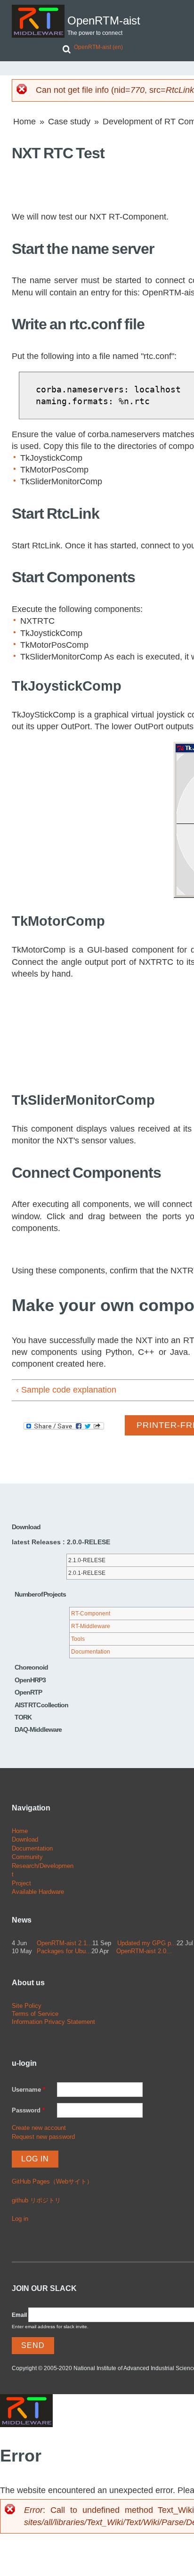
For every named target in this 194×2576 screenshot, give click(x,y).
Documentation (91, 1652)
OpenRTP (28, 1692)
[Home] (38, 21)
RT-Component (91, 1614)
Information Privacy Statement (53, 2022)
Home (24, 122)
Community (27, 1857)
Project (21, 1883)
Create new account (39, 2128)
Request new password (43, 2137)
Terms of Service (35, 2014)
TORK (23, 1717)
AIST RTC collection (41, 1705)
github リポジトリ (36, 2200)
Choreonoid (31, 1667)
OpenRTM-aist (104, 21)
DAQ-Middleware (38, 1729)
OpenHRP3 (30, 1680)
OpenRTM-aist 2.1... (65, 1943)
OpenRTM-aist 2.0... (144, 1951)
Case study (69, 122)
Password (28, 2110)
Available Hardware (38, 1892)
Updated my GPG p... (147, 1943)
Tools (78, 1639)
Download (25, 1839)
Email (19, 2315)
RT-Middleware (91, 1626)
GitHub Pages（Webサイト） (52, 2181)
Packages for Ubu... (64, 1951)
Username (28, 2090)
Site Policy (27, 2006)
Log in (20, 2219)
